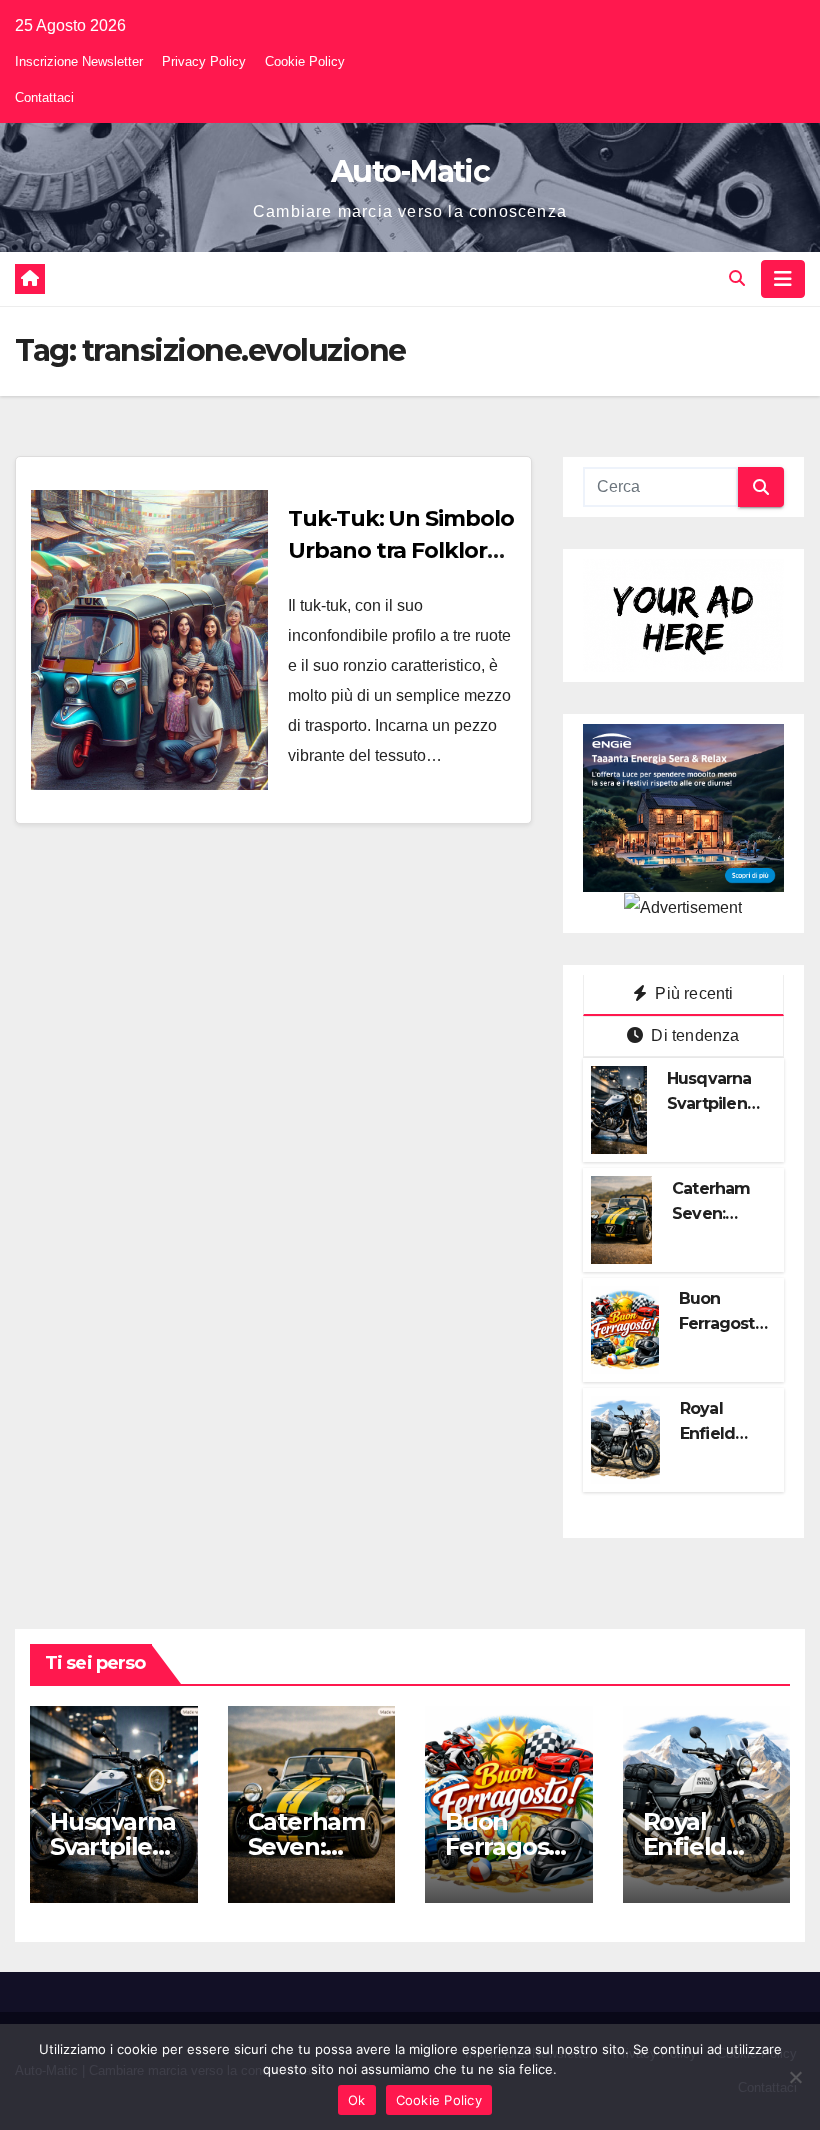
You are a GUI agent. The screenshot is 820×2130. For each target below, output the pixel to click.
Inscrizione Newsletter (79, 61)
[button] (737, 278)
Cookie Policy (305, 61)
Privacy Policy (204, 61)
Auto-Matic (410, 171)
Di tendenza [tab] (693, 1035)
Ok (357, 2100)
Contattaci (44, 97)
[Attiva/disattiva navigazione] (783, 279)
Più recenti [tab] (692, 993)
